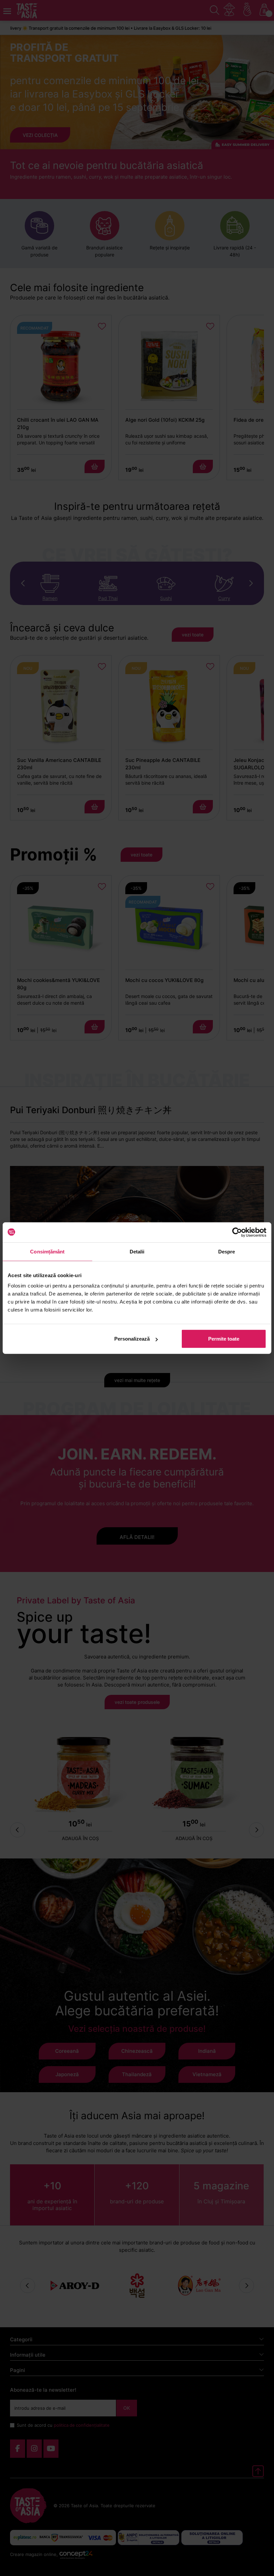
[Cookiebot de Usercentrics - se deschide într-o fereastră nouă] (237, 1232)
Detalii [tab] (137, 1251)
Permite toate (224, 1339)
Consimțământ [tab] (47, 1251)
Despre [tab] (227, 1251)
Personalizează (132, 1339)
